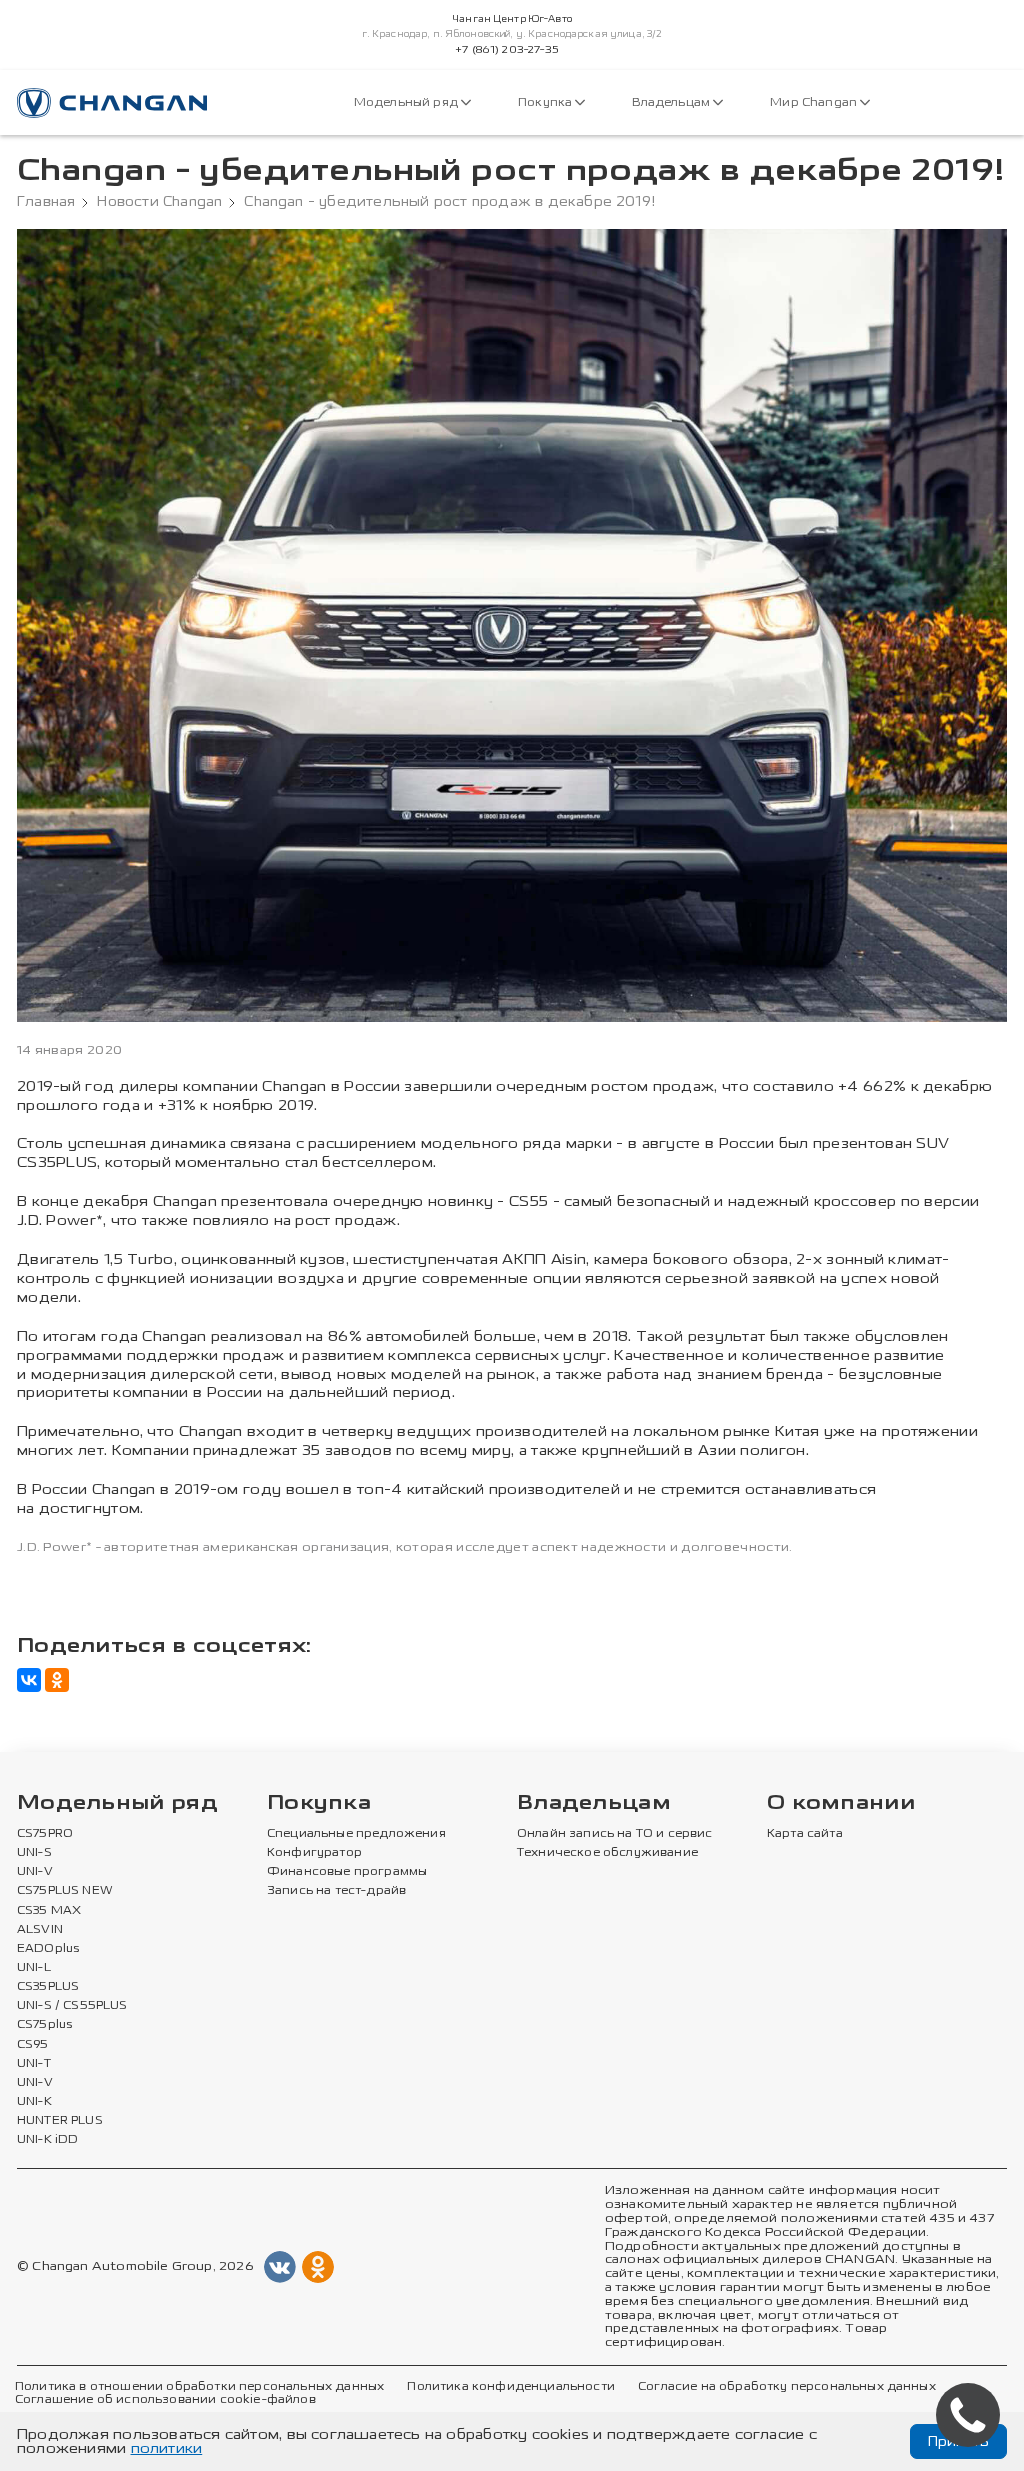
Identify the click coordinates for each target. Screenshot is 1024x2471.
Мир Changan (815, 102)
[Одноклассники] (57, 1680)
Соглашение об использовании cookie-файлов (165, 2400)
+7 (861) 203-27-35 (507, 50)
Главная (46, 202)
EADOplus (48, 1949)
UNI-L (34, 1968)
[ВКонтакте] (29, 1680)
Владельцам (672, 102)
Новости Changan (159, 202)
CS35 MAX (49, 1911)
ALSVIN (40, 1930)
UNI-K (34, 2102)
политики (167, 2448)
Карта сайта (805, 1834)
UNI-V (35, 1872)
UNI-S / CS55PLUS (72, 2006)
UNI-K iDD (48, 2140)
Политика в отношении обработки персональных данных (199, 2387)
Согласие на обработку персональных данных (787, 2387)
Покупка (546, 102)
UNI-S (34, 1853)
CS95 (33, 2045)
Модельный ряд (407, 102)
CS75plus (44, 2025)
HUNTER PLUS (60, 2121)
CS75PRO (45, 1834)
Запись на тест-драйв (336, 1891)
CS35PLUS (48, 1987)
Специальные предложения (356, 1834)
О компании (841, 1803)
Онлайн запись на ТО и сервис (615, 1834)
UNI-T (34, 2064)
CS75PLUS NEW (65, 1891)
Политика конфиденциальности (510, 2387)
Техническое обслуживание (607, 1853)
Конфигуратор (314, 1853)
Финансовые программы (347, 1872)
